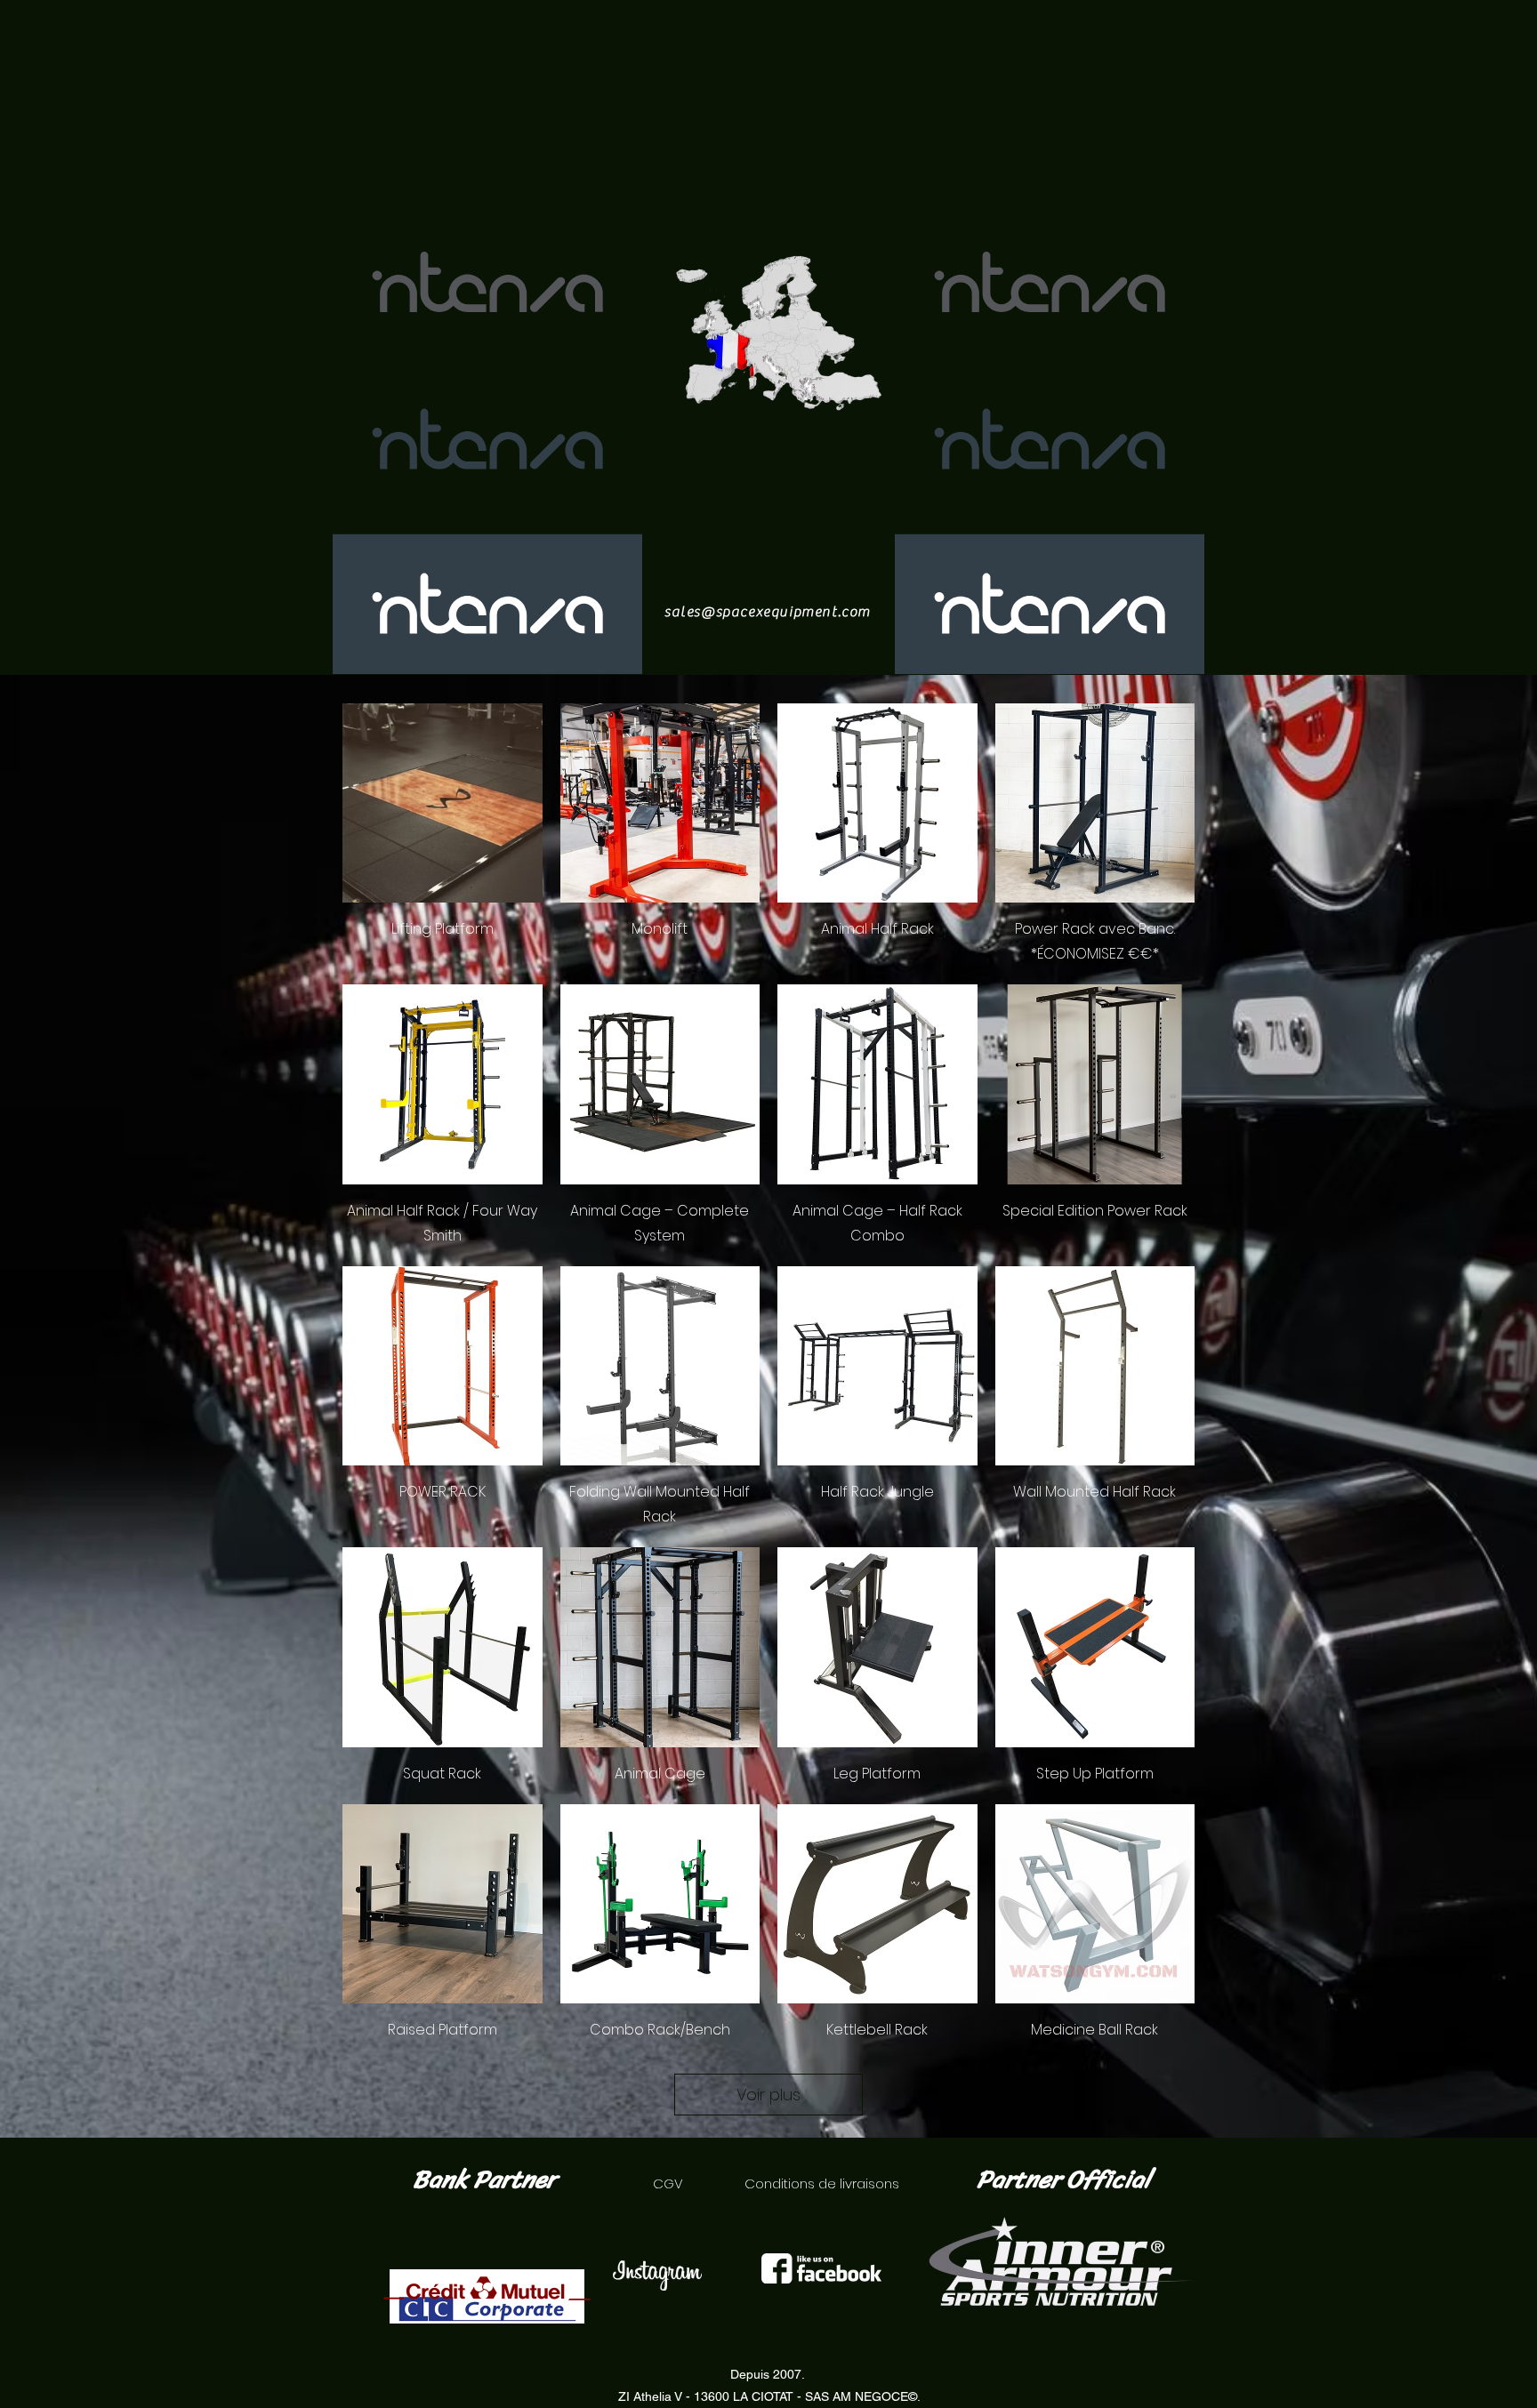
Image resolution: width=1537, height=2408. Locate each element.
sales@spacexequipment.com (768, 612)
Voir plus (768, 2095)
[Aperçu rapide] (443, 803)
